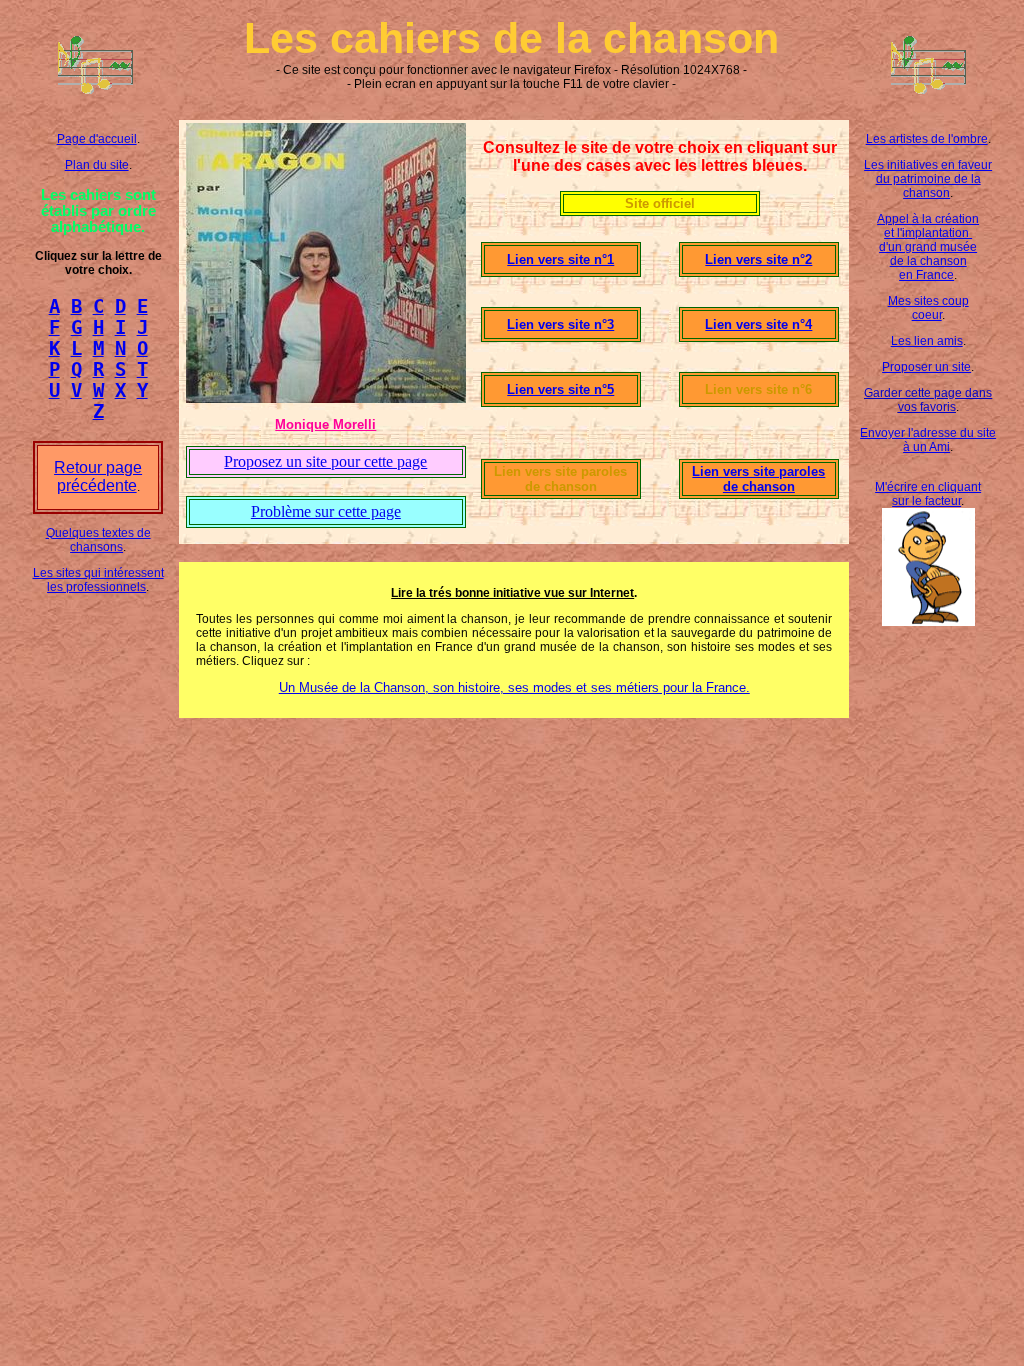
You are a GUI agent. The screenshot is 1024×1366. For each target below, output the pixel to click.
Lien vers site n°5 (560, 389)
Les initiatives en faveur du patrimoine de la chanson (928, 179)
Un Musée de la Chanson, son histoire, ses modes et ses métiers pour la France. (514, 687)
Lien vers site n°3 (560, 324)
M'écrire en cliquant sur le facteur (928, 494)
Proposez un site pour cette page (325, 461)
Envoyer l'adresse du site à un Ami (928, 440)
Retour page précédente (98, 476)
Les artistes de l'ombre (927, 139)
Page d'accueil (97, 139)
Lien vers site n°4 (758, 324)
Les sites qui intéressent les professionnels (98, 580)
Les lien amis (927, 341)
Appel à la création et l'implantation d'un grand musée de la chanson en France (928, 247)
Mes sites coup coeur (928, 308)
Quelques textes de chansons (98, 540)
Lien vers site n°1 (560, 259)
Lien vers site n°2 (758, 259)
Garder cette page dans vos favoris (928, 400)
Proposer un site (926, 367)
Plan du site (97, 165)
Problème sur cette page (326, 511)
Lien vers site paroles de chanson (758, 479)
